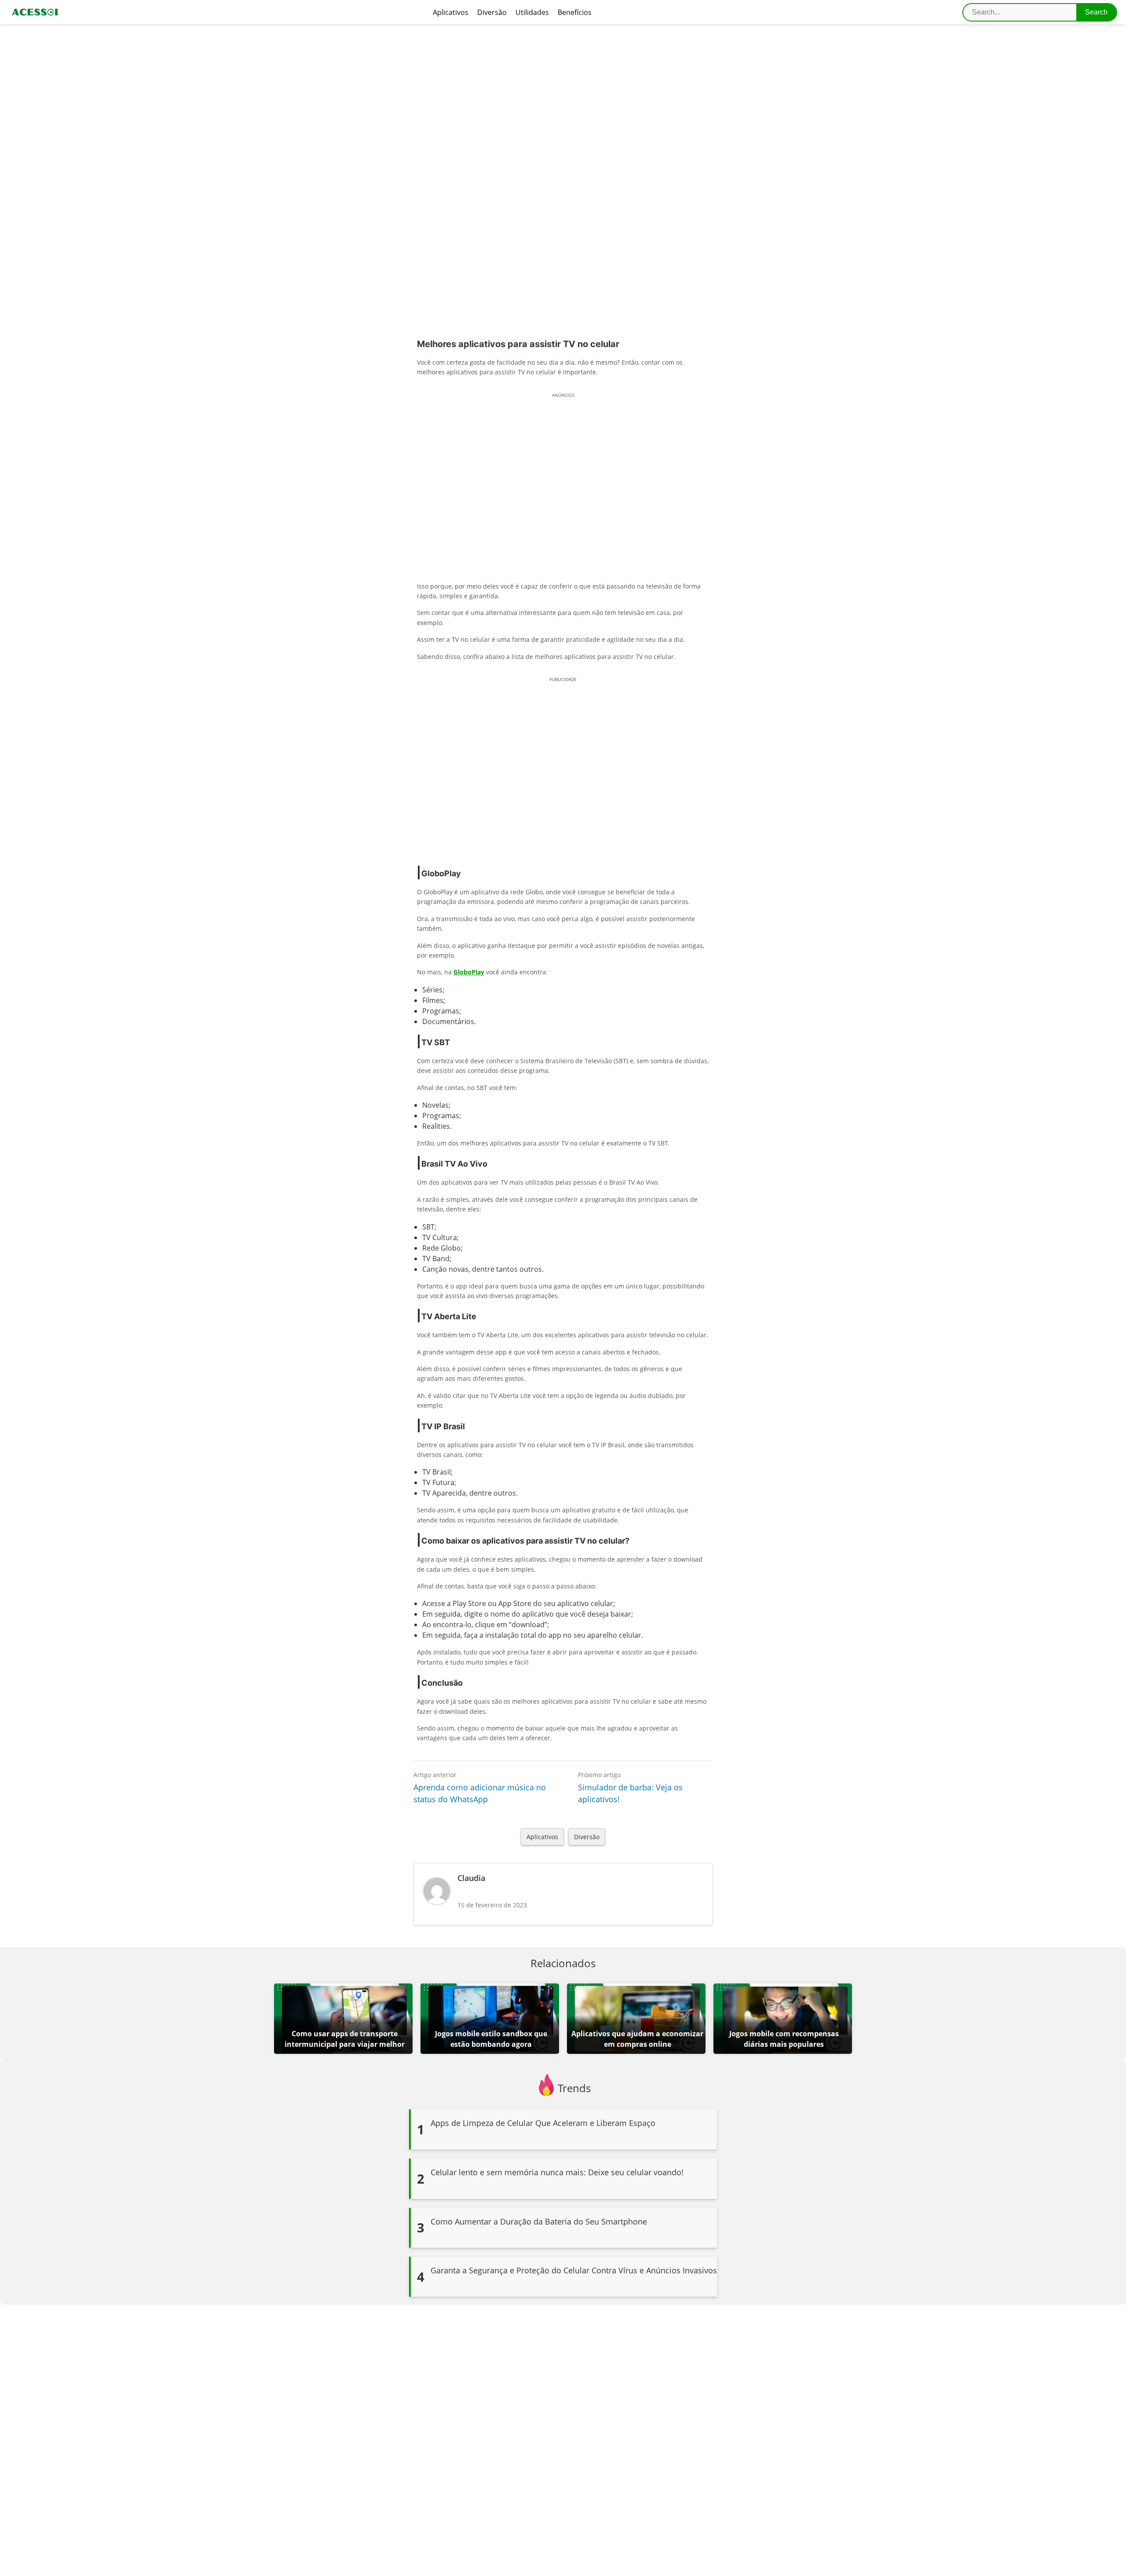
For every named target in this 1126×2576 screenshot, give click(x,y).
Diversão (492, 12)
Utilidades (532, 12)
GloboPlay (469, 972)
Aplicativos (451, 12)
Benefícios (575, 12)
